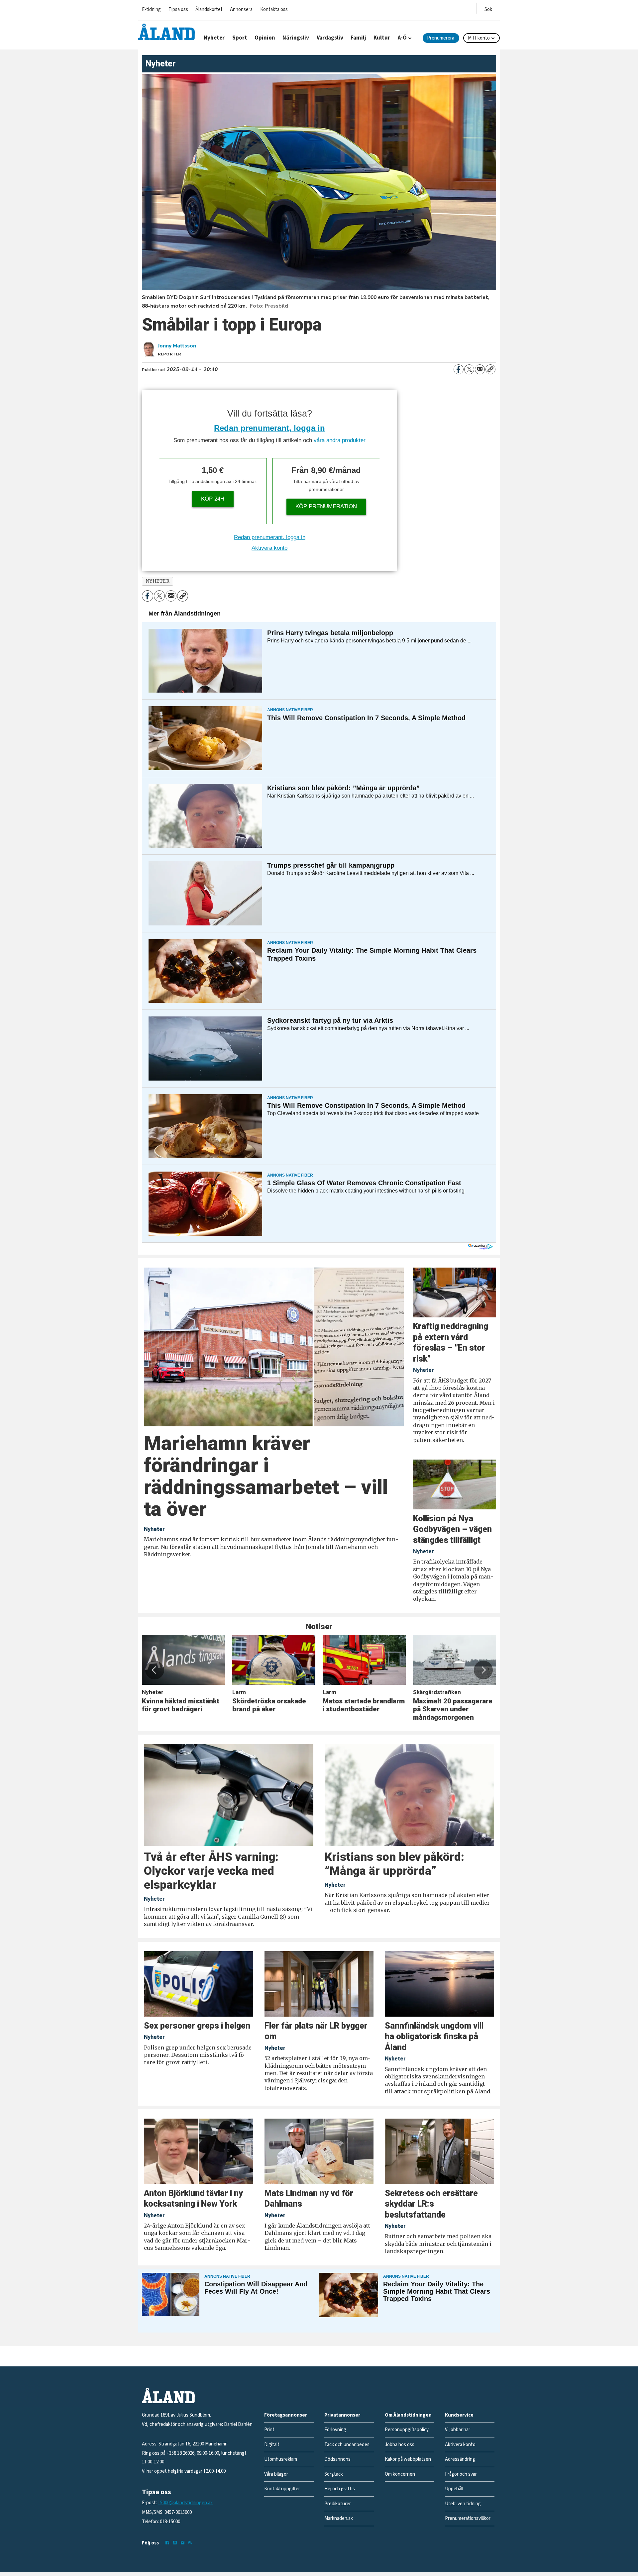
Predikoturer (338, 2504)
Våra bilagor (276, 2474)
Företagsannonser (286, 2415)
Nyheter (214, 38)
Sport (240, 38)
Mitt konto (479, 38)
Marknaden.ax (339, 2518)
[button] (155, 1670)
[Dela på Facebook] (459, 369)
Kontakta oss (274, 9)
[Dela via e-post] (480, 369)
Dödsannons (337, 2459)
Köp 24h (213, 499)
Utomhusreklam (281, 2459)
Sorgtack (334, 2474)
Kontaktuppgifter (282, 2489)
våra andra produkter (340, 440)
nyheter (158, 581)
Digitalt (272, 2445)
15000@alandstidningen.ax (185, 2503)
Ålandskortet (209, 9)
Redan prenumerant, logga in (269, 428)
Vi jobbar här (458, 2430)
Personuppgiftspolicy (407, 2430)
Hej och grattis (340, 2489)
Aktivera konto (269, 548)
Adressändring (460, 2459)
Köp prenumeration (326, 506)
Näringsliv (296, 38)
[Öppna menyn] (488, 8)
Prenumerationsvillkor (468, 2518)
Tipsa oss (178, 9)
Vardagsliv (330, 38)
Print (269, 2430)
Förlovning (335, 2430)
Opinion (265, 38)
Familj (358, 38)
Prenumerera (441, 38)
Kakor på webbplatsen (408, 2459)
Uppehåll (454, 2489)
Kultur (382, 38)
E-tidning (151, 9)
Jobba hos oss (400, 2445)
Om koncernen (400, 2474)
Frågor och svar (461, 2474)
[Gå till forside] (166, 32)
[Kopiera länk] (490, 369)
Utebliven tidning (463, 2504)
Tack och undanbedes (347, 2445)
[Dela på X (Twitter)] (469, 369)
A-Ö (402, 38)
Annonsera (241, 9)
